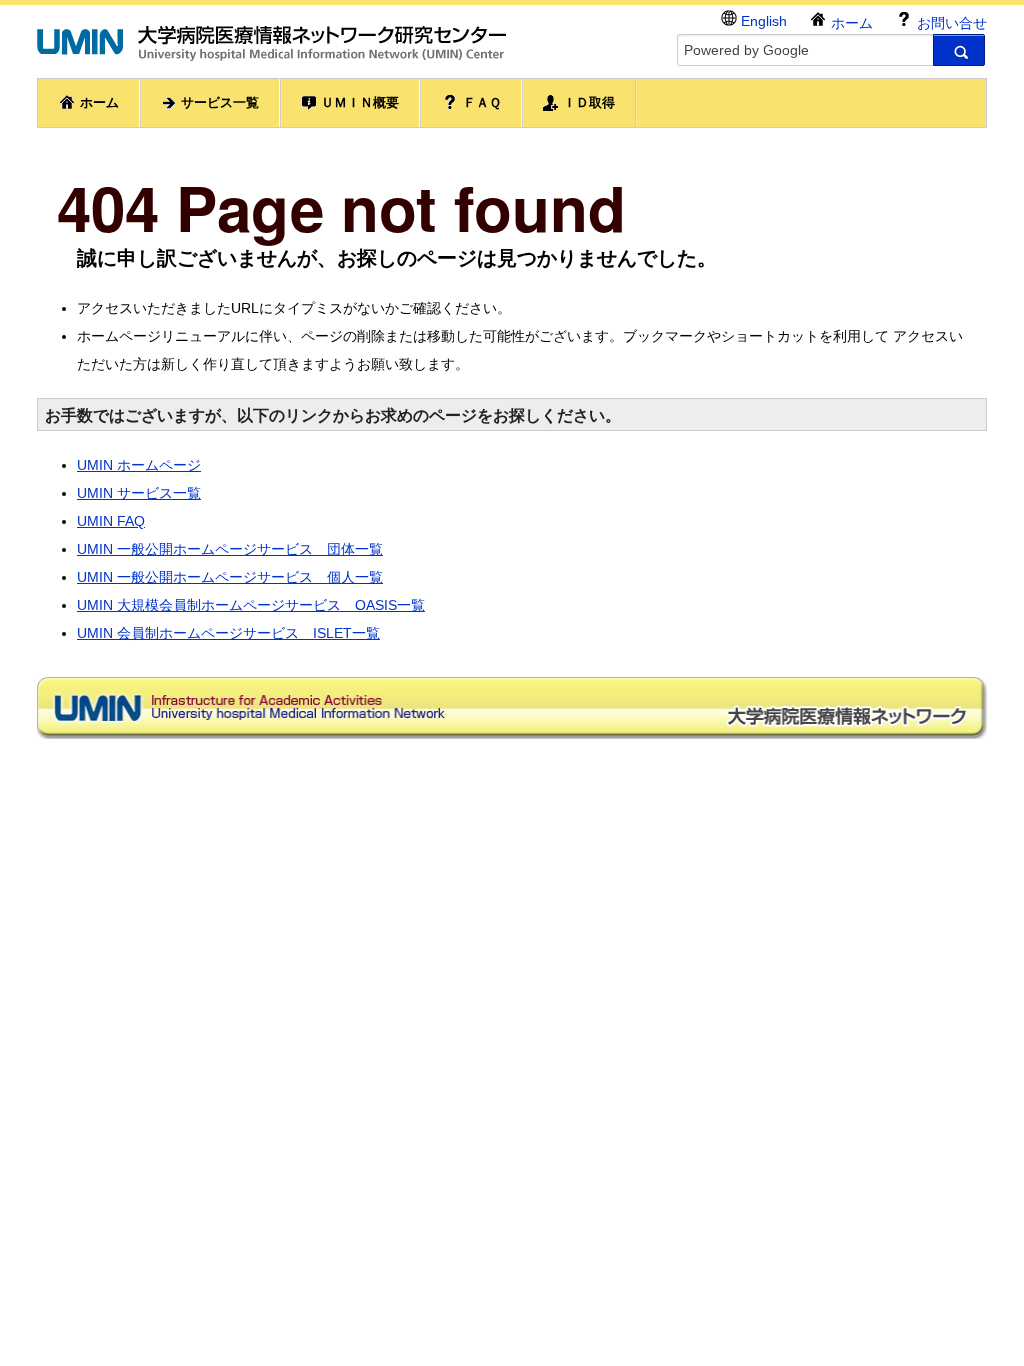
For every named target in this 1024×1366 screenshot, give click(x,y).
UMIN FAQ (111, 521)
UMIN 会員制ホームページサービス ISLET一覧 (228, 633)
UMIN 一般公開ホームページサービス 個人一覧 (230, 577)
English (762, 21)
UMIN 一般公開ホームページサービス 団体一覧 (230, 549)
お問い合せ (950, 23)
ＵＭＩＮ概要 (358, 102)
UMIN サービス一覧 (139, 493)
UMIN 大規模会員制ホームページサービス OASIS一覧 (251, 605)
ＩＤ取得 (587, 102)
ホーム (850, 23)
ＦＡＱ (480, 102)
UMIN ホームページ (139, 465)
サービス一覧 (218, 102)
